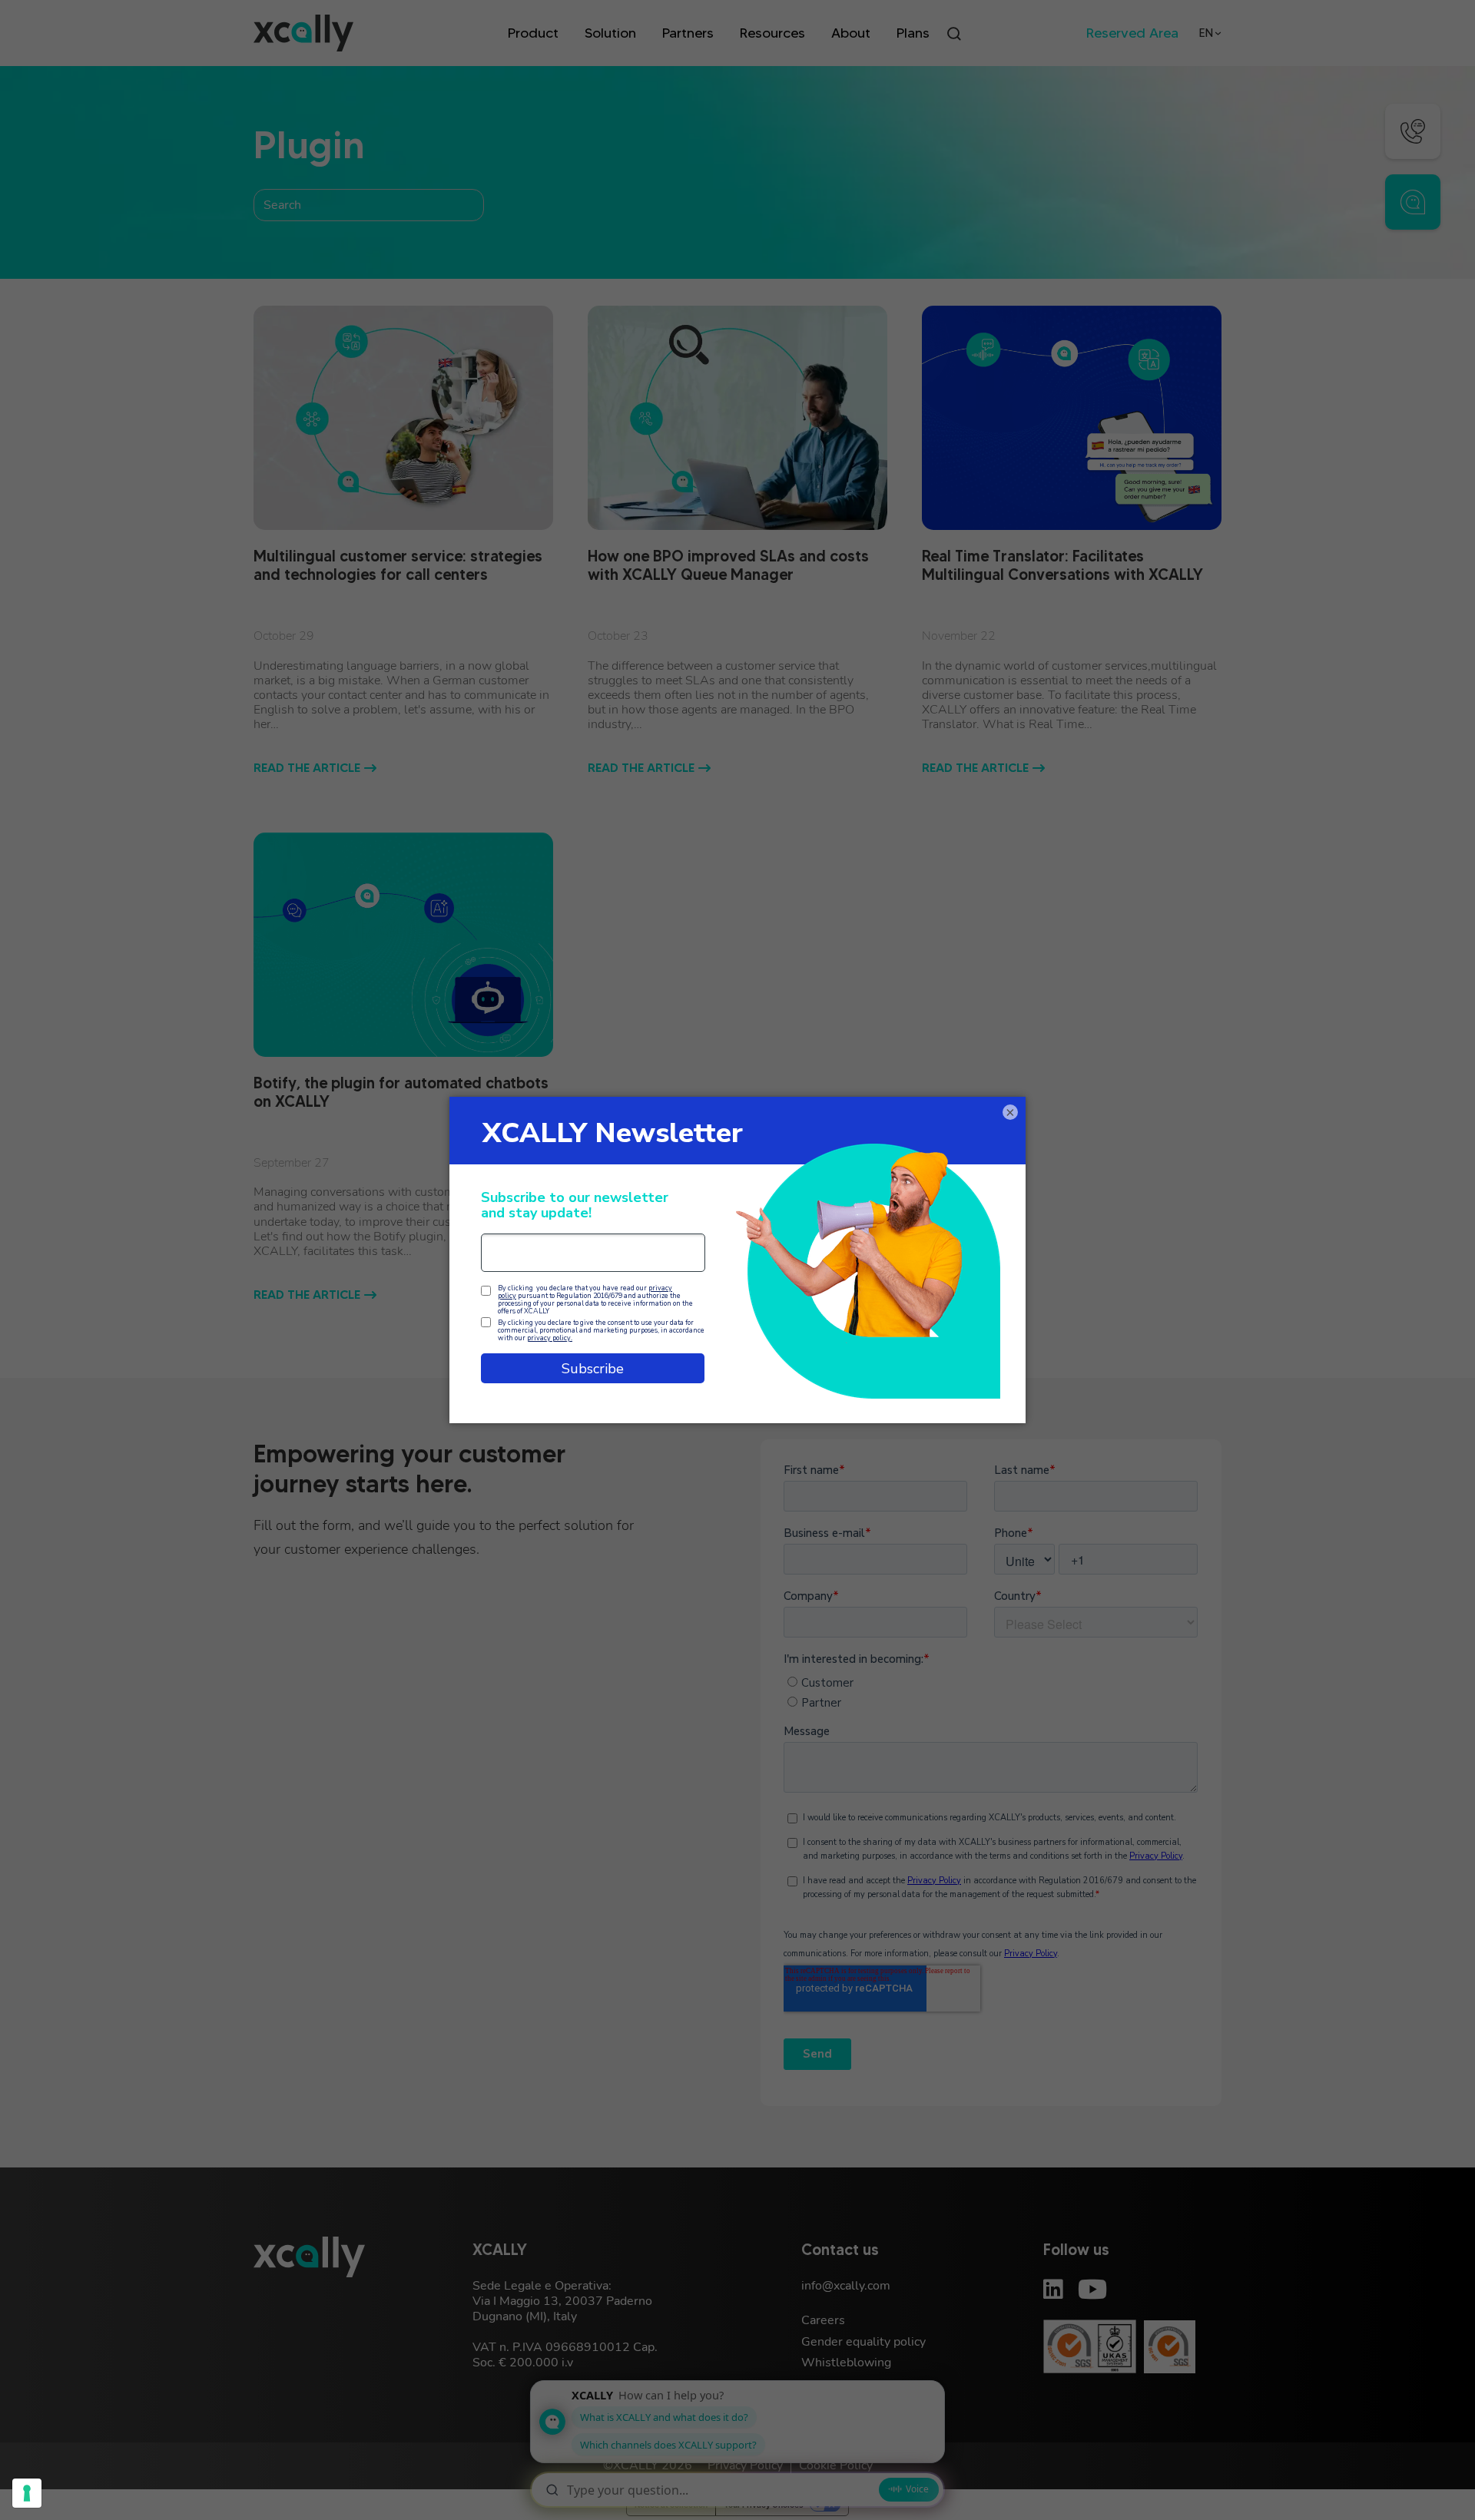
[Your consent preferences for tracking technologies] (27, 2493)
